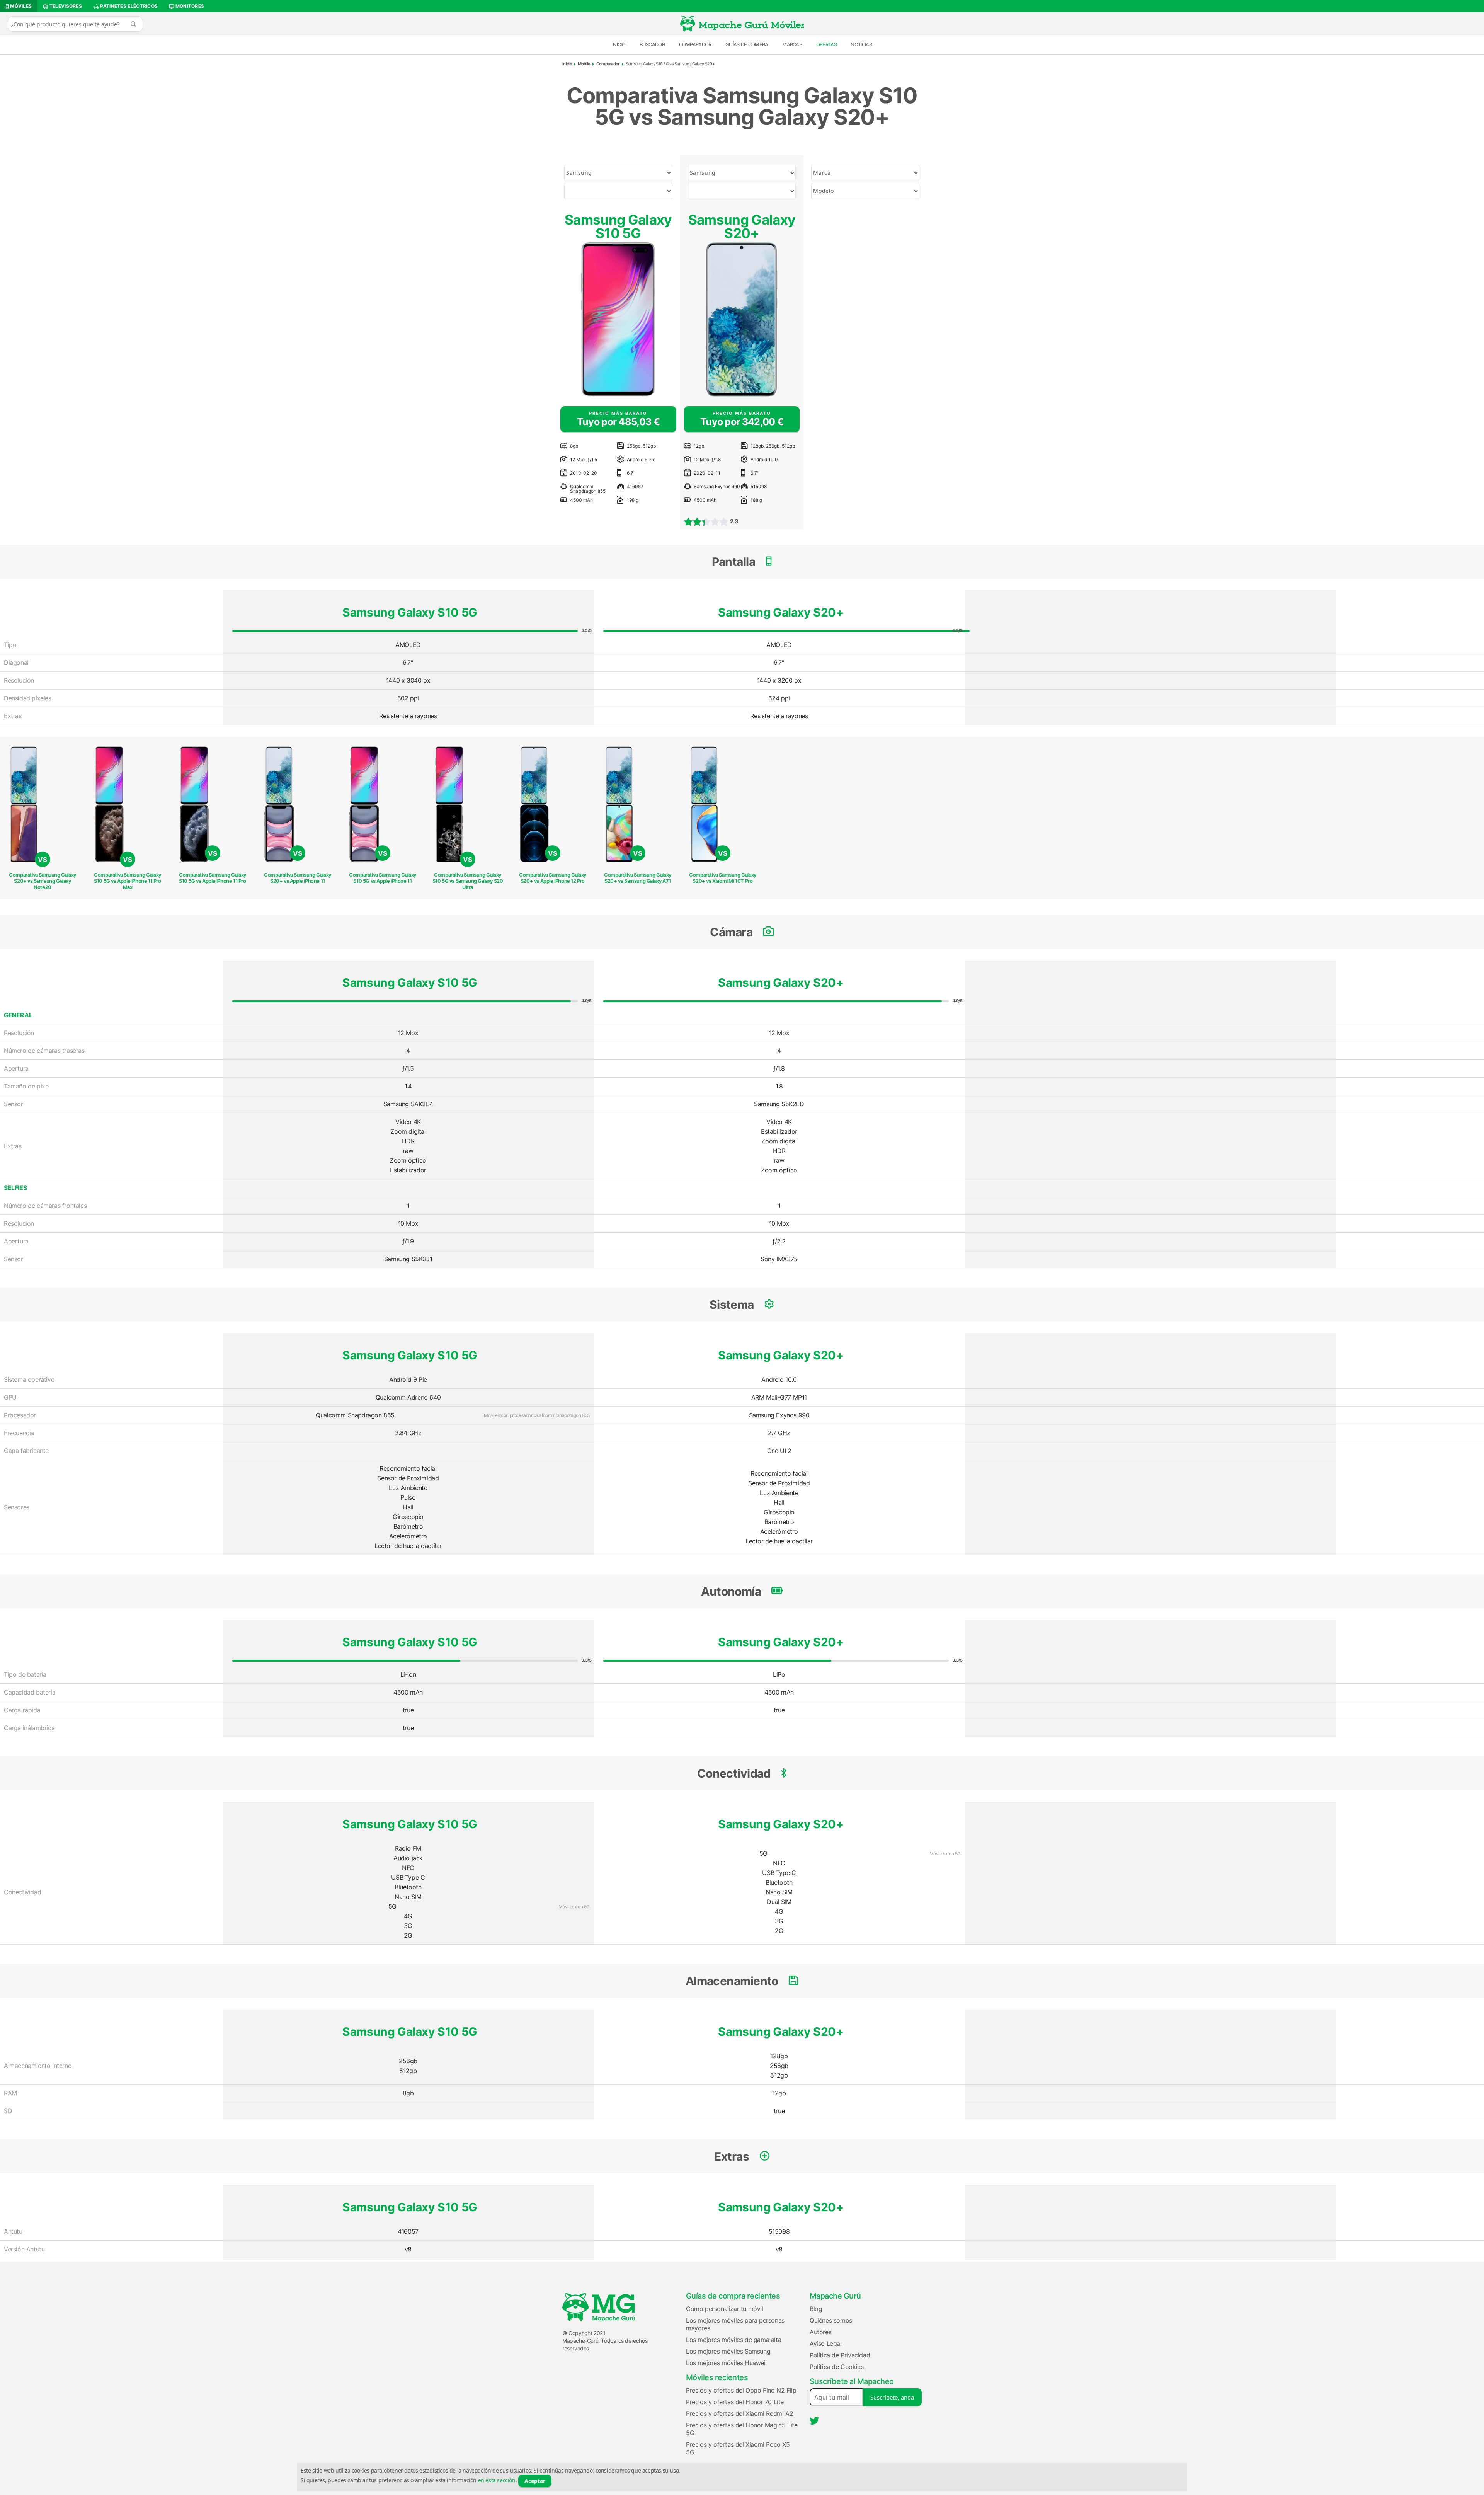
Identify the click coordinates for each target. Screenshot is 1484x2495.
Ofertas (826, 44)
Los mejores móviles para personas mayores (735, 2324)
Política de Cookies (836, 2367)
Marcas (792, 44)
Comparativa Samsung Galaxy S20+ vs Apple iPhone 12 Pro (553, 878)
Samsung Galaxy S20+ (742, 226)
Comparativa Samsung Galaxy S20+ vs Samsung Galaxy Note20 (43, 881)
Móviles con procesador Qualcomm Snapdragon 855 (537, 1415)
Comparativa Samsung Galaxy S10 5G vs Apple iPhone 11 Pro (213, 878)
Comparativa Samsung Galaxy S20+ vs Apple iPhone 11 (298, 878)
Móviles (20, 6)
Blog (816, 2309)
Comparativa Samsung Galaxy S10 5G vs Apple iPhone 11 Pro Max (128, 881)
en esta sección (497, 2480)
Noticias (861, 44)
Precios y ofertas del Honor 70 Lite (735, 2402)
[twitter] (814, 2421)
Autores (820, 2332)
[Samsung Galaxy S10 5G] (618, 319)
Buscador (652, 44)
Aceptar (535, 2481)
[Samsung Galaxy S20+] (742, 319)
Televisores (65, 6)
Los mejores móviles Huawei (726, 2363)
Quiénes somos (831, 2320)
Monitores (189, 6)
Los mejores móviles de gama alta (733, 2340)
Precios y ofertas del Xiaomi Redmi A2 (739, 2413)
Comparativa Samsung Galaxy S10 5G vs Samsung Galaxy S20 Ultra (468, 881)
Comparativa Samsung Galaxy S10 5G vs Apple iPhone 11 (383, 878)
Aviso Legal (826, 2343)
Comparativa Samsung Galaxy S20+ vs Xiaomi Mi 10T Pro (723, 878)
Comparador (695, 44)
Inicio (619, 44)
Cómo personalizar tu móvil (725, 2309)
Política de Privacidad (840, 2355)
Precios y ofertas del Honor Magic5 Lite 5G (742, 2429)
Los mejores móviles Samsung (728, 2351)
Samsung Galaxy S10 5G (618, 226)
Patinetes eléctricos (128, 6)
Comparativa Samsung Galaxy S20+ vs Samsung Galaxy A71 (638, 878)
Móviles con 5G (574, 1907)
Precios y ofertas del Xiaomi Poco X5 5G (738, 2448)
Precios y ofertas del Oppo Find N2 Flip (741, 2390)
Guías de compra (747, 44)
